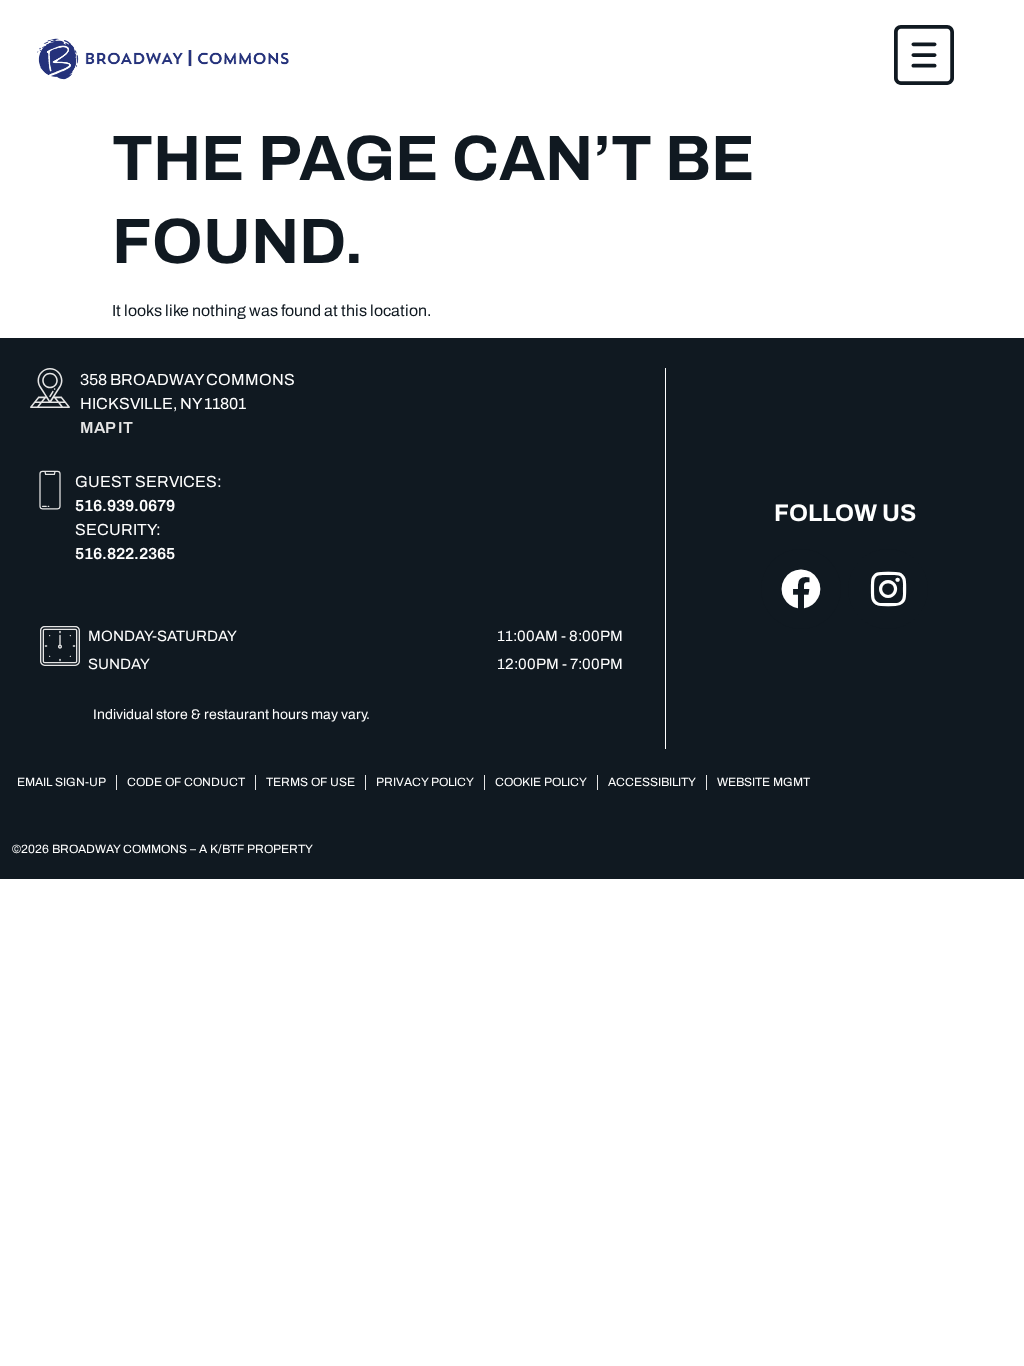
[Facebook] (801, 589)
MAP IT (106, 427)
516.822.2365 (125, 553)
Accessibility (652, 782)
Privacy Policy (425, 782)
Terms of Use (310, 782)
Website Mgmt (763, 782)
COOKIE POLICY (541, 782)
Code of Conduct (186, 782)
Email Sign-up (61, 782)
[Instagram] (888, 589)
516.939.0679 (125, 505)
